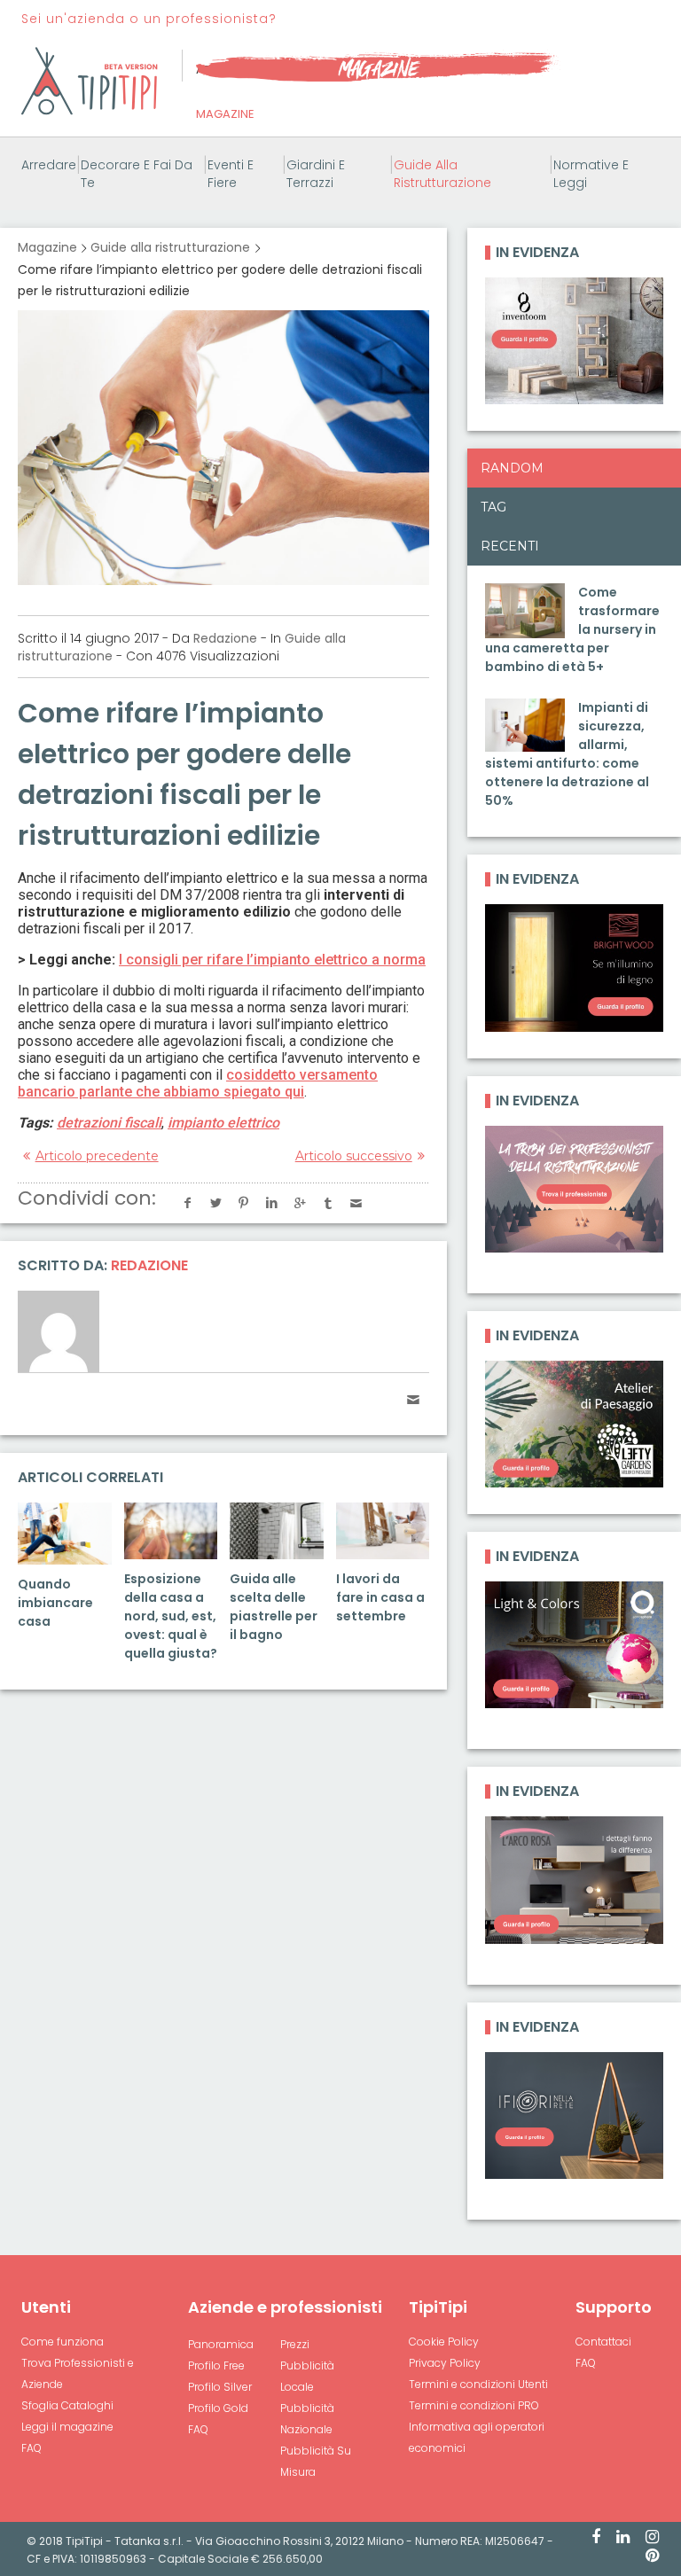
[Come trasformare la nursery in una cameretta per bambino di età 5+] (525, 610)
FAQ (31, 2448)
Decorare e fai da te (137, 174)
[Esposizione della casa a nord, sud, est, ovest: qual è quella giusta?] (171, 1531)
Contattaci (603, 2342)
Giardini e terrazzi (316, 174)
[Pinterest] (652, 2556)
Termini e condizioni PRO (474, 2405)
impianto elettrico (223, 1123)
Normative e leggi (591, 174)
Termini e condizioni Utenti (478, 2384)
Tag (493, 507)
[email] (413, 1400)
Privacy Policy (445, 2363)
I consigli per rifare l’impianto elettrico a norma (272, 960)
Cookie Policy (444, 2342)
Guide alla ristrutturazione (442, 174)
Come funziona (63, 2342)
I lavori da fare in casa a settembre (380, 1597)
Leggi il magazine (67, 2427)
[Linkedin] (623, 2538)
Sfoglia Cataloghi (67, 2405)
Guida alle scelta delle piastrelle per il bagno (274, 1607)
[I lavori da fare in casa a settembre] (383, 1531)
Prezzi (295, 2344)
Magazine (225, 114)
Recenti (510, 546)
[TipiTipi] (90, 80)
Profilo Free (216, 2365)
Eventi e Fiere (231, 174)
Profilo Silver (220, 2387)
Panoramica (221, 2344)
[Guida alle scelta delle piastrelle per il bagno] (277, 1531)
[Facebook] (596, 2538)
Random (512, 468)
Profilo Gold (218, 2408)
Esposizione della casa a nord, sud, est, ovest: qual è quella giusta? (171, 1616)
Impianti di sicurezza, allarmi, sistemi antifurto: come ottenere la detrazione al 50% (567, 754)
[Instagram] (652, 2538)
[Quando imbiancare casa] (65, 1534)
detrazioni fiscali (109, 1123)
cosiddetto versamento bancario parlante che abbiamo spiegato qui (198, 1083)
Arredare (49, 165)
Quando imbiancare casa (55, 1603)
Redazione (225, 638)
